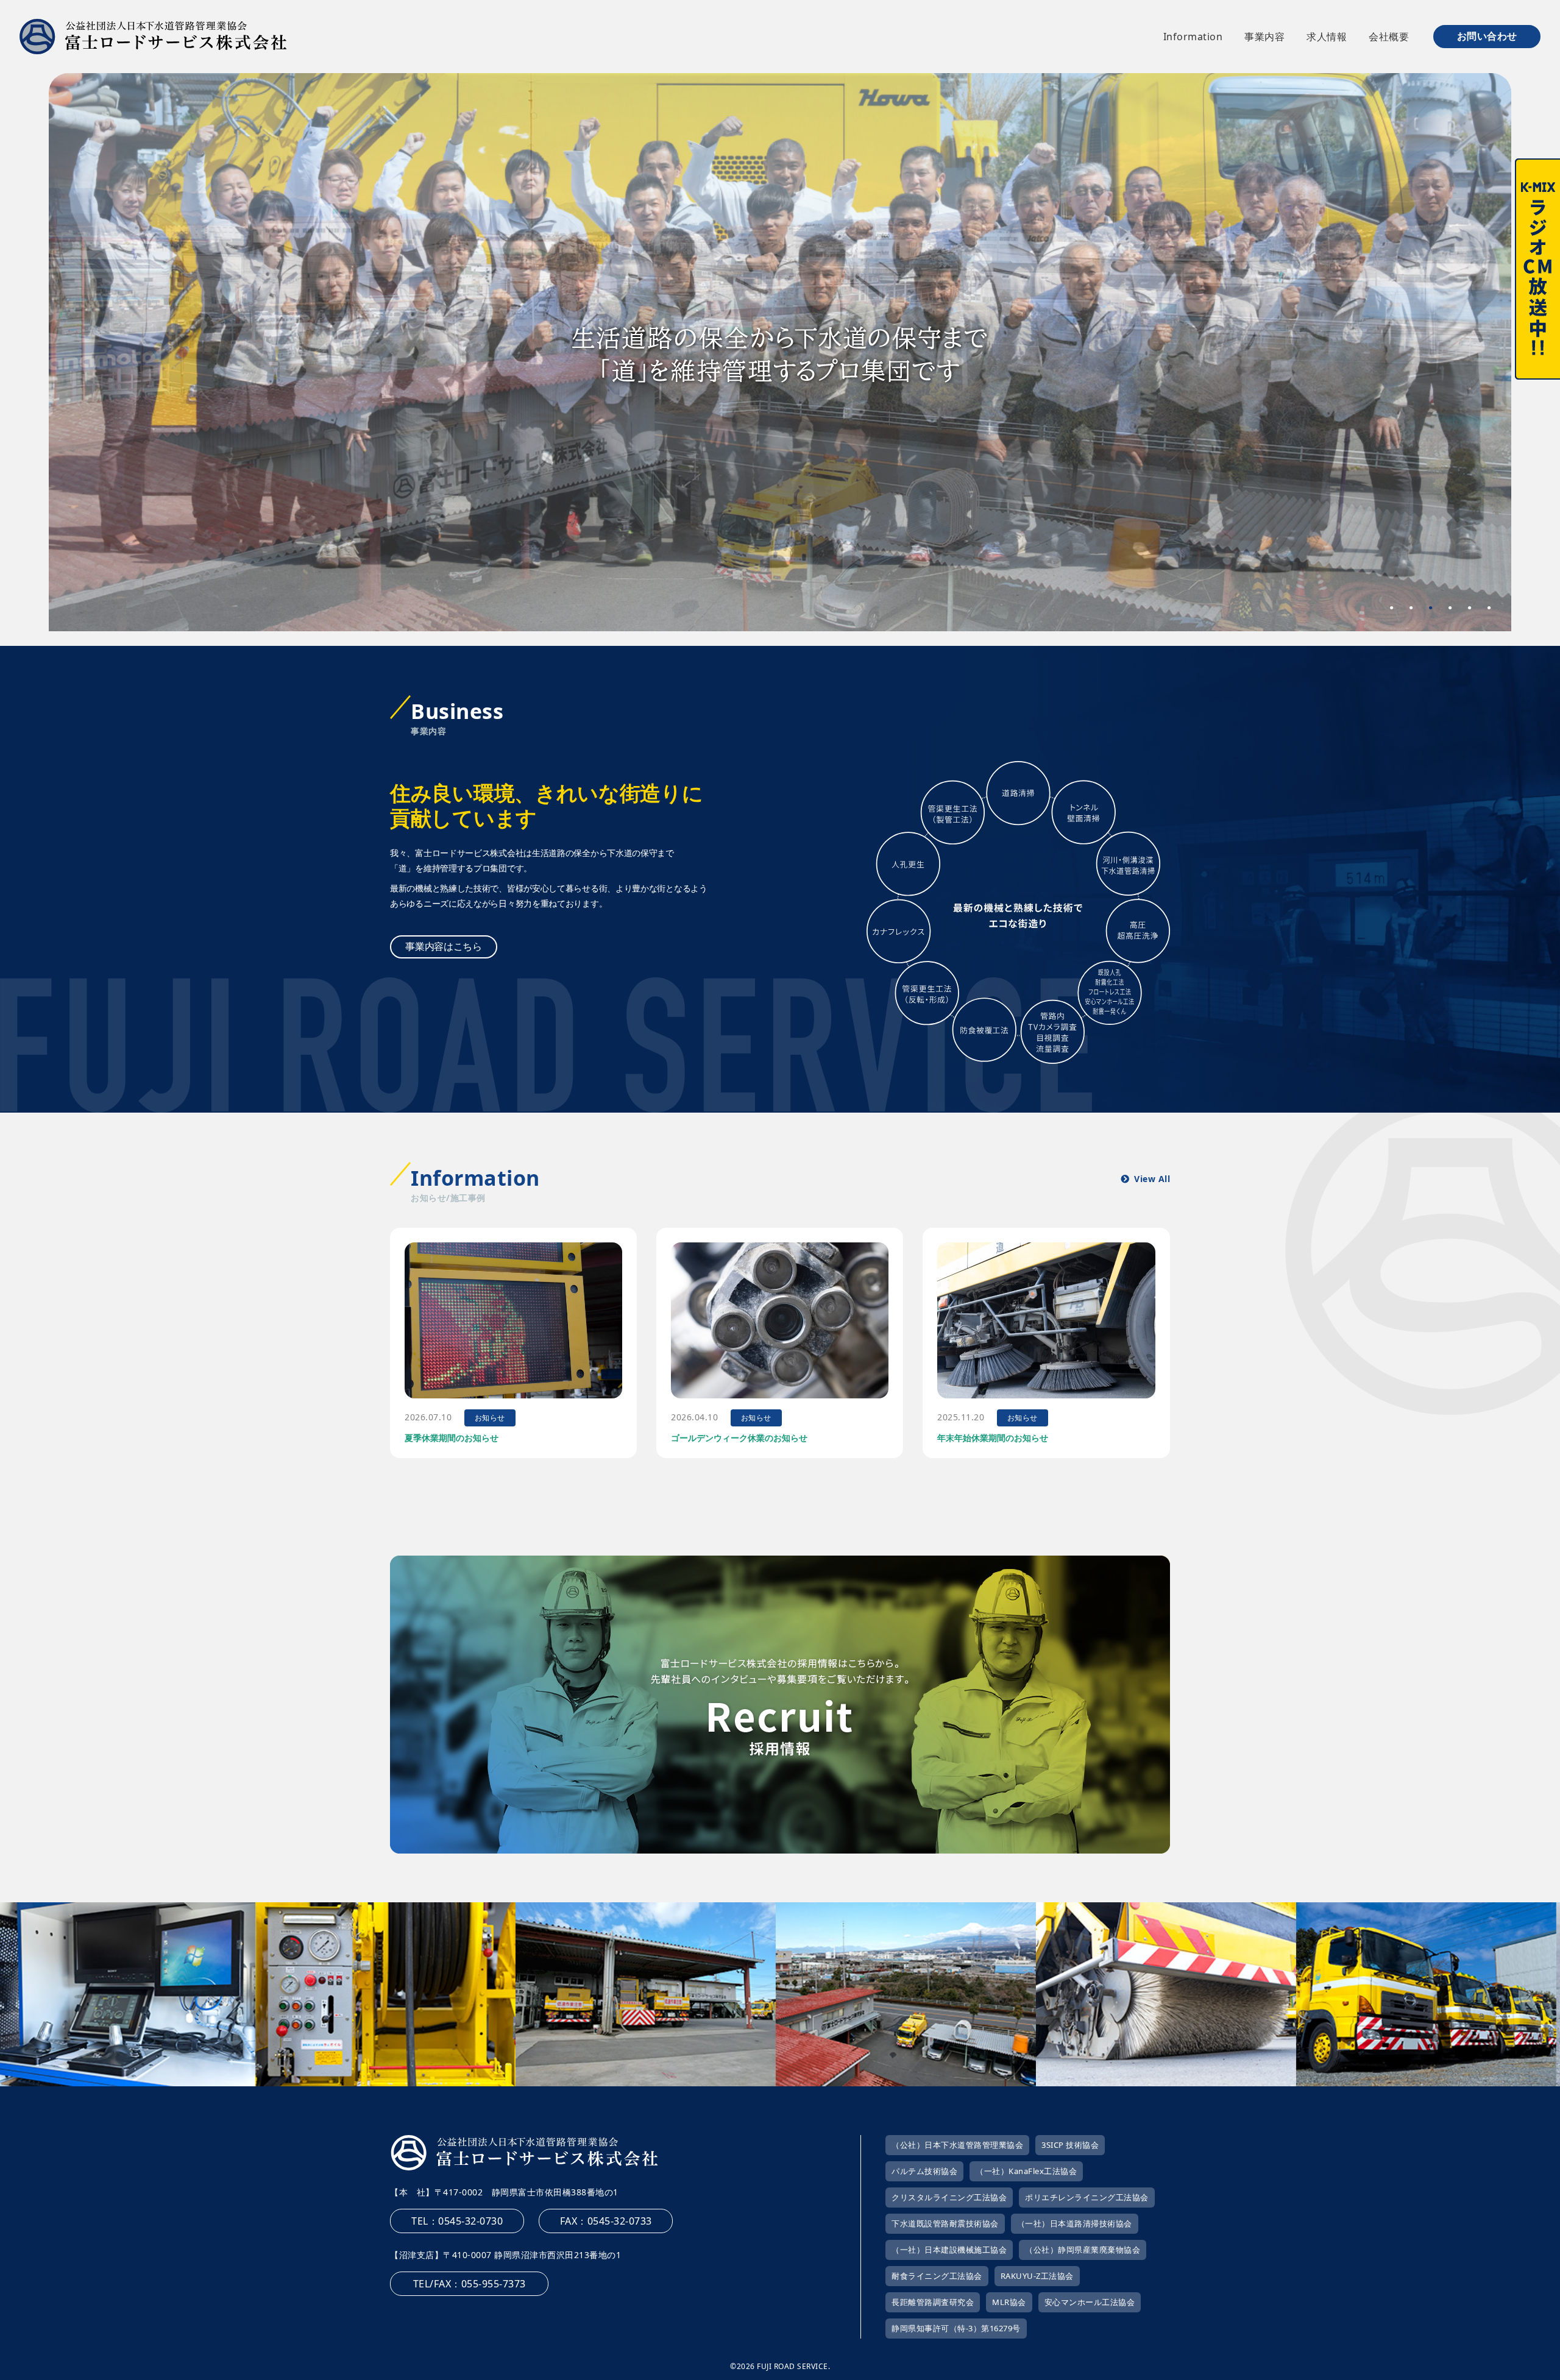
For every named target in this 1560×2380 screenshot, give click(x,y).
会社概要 (1389, 37)
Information (1193, 37)
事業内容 (1264, 37)
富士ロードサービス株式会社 (524, 2153)
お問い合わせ (1487, 36)
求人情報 (1327, 37)
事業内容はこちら (444, 946)
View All (1152, 1179)
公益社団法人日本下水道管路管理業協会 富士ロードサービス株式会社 (153, 37)
